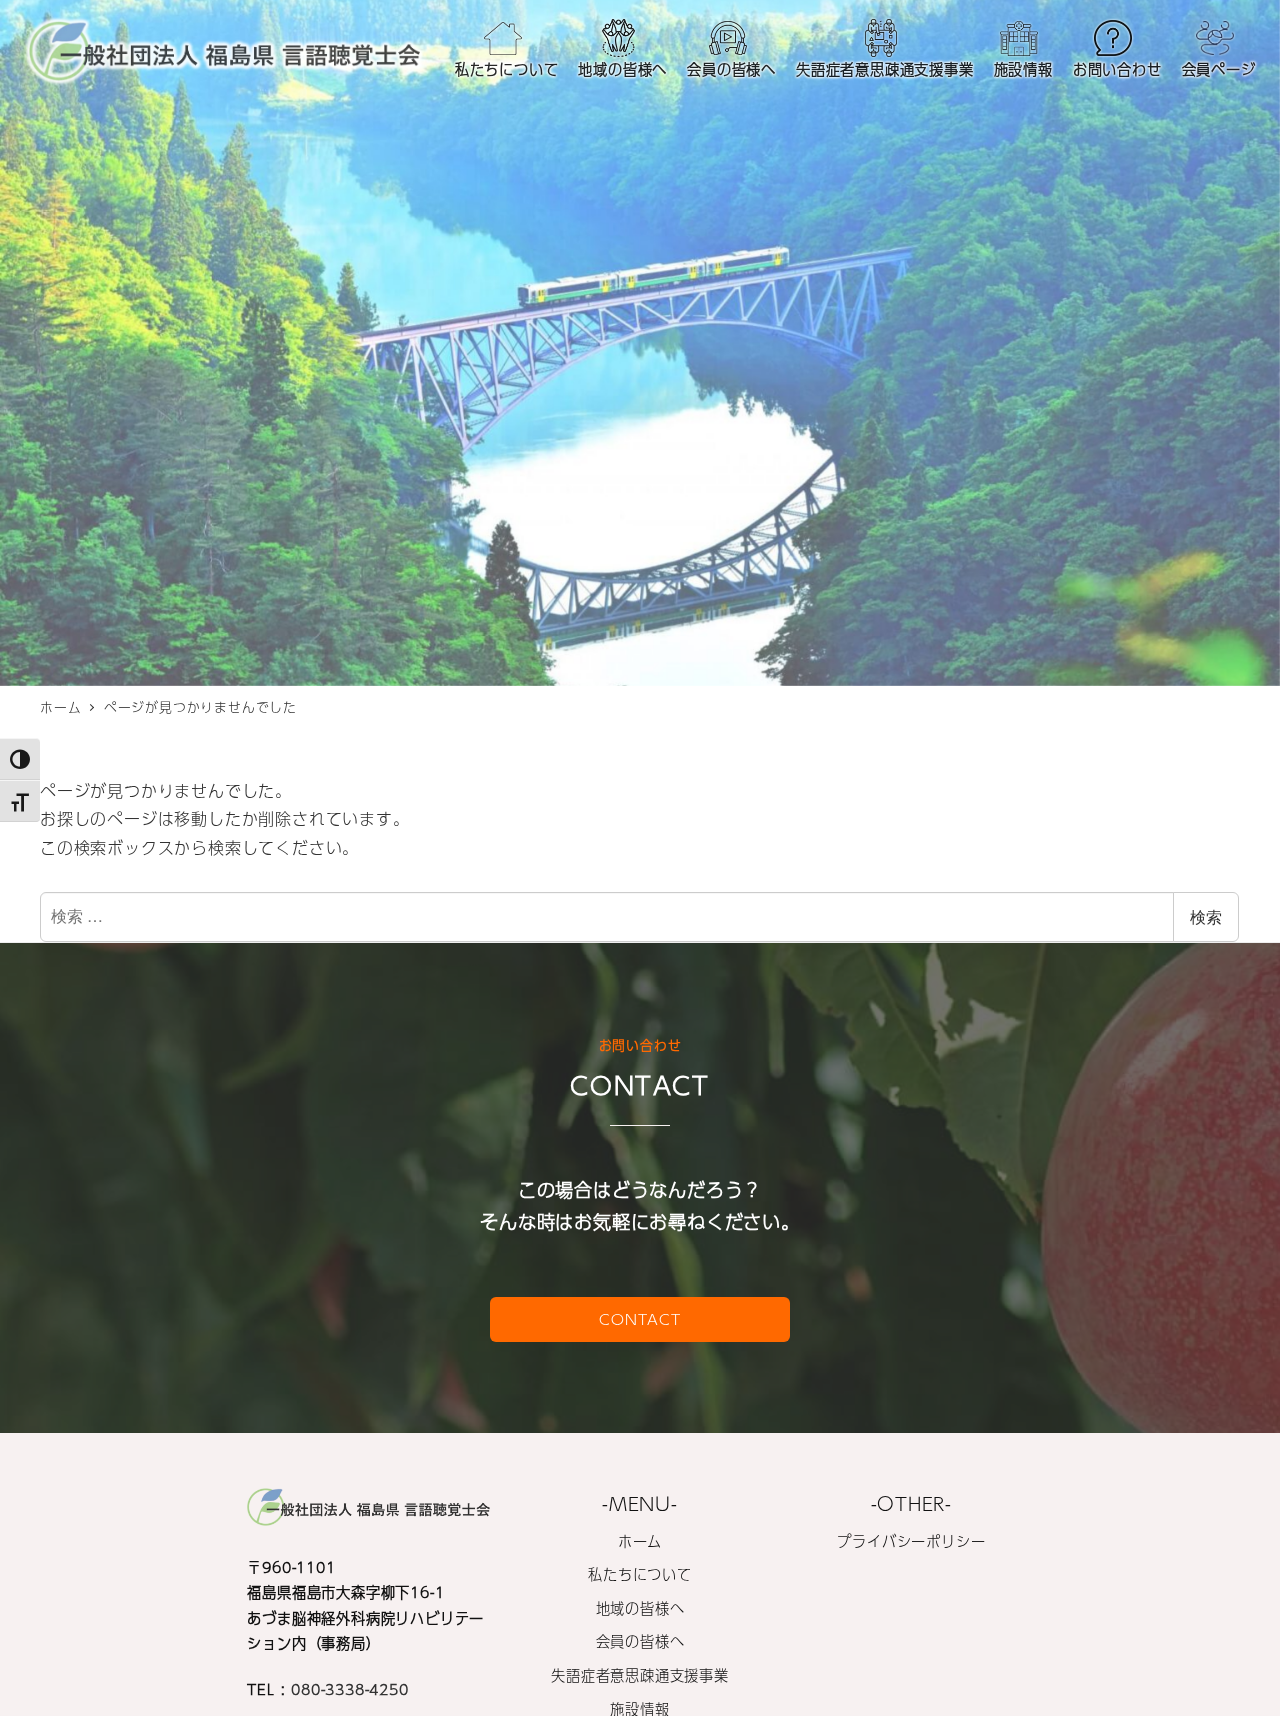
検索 (1206, 916)
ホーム (640, 1541)
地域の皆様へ (640, 1608)
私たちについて (640, 1574)
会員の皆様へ (640, 1641)
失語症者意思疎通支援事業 (640, 1675)
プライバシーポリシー (911, 1541)
